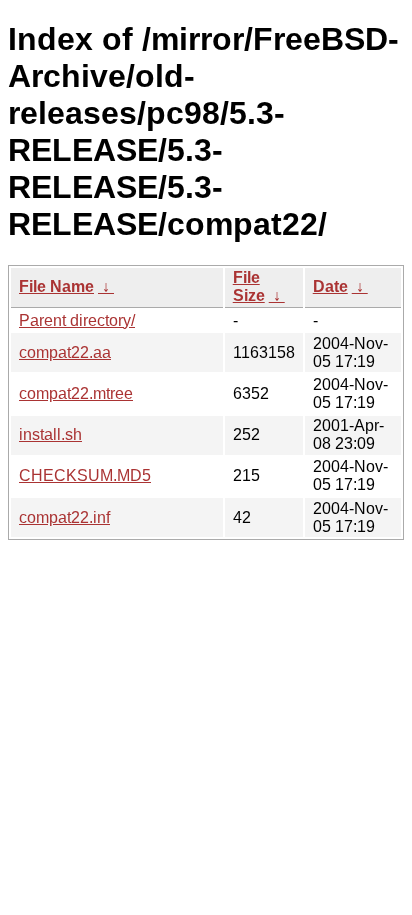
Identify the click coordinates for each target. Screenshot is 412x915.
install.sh (50, 434)
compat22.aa (65, 352)
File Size (249, 286)
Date (330, 286)
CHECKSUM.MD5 (85, 475)
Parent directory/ (77, 320)
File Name (56, 286)
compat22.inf (64, 517)
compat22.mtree (76, 393)
